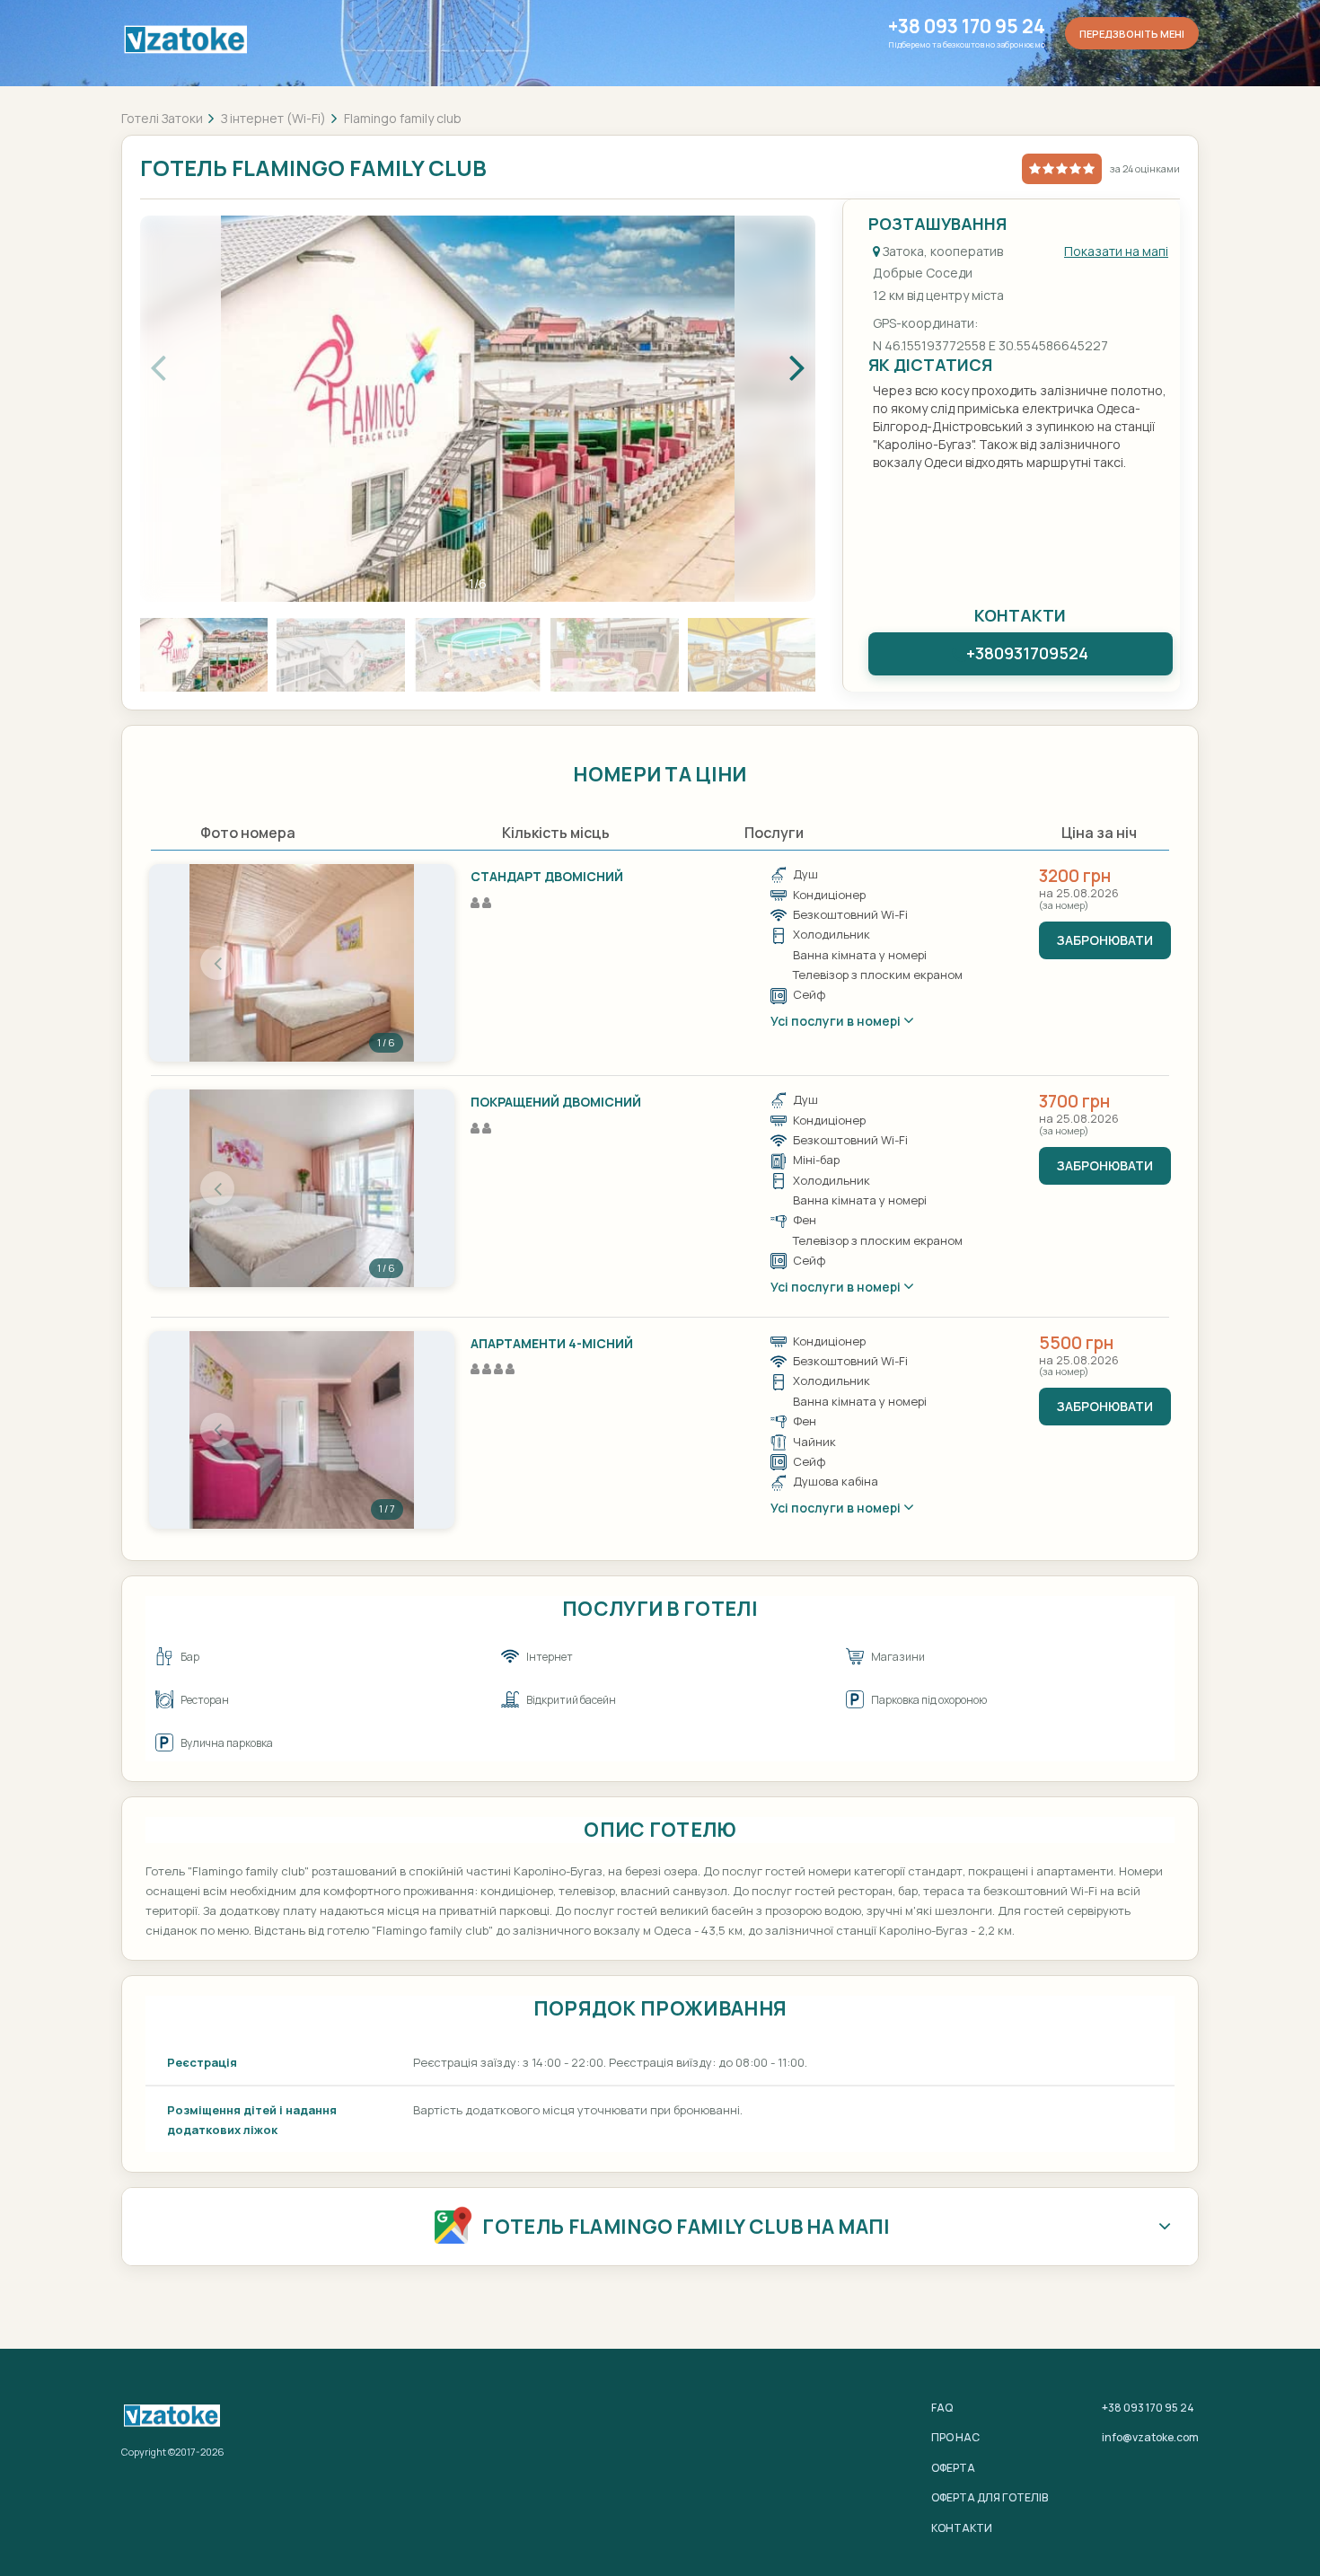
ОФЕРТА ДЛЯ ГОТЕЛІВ (990, 2497)
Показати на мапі (1116, 251)
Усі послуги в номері (837, 1021)
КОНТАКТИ (962, 2528)
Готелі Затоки (162, 118)
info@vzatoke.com (1150, 2437)
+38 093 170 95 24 (967, 26)
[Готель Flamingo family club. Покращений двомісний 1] (302, 1188)
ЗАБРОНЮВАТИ (1105, 940)
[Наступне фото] (386, 963)
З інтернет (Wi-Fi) (273, 118)
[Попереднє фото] (217, 963)
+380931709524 (1027, 653)
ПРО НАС (955, 2437)
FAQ (942, 2408)
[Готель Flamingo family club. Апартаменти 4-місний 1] (302, 1430)
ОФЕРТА (953, 2468)
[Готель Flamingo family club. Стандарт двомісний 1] (302, 963)
